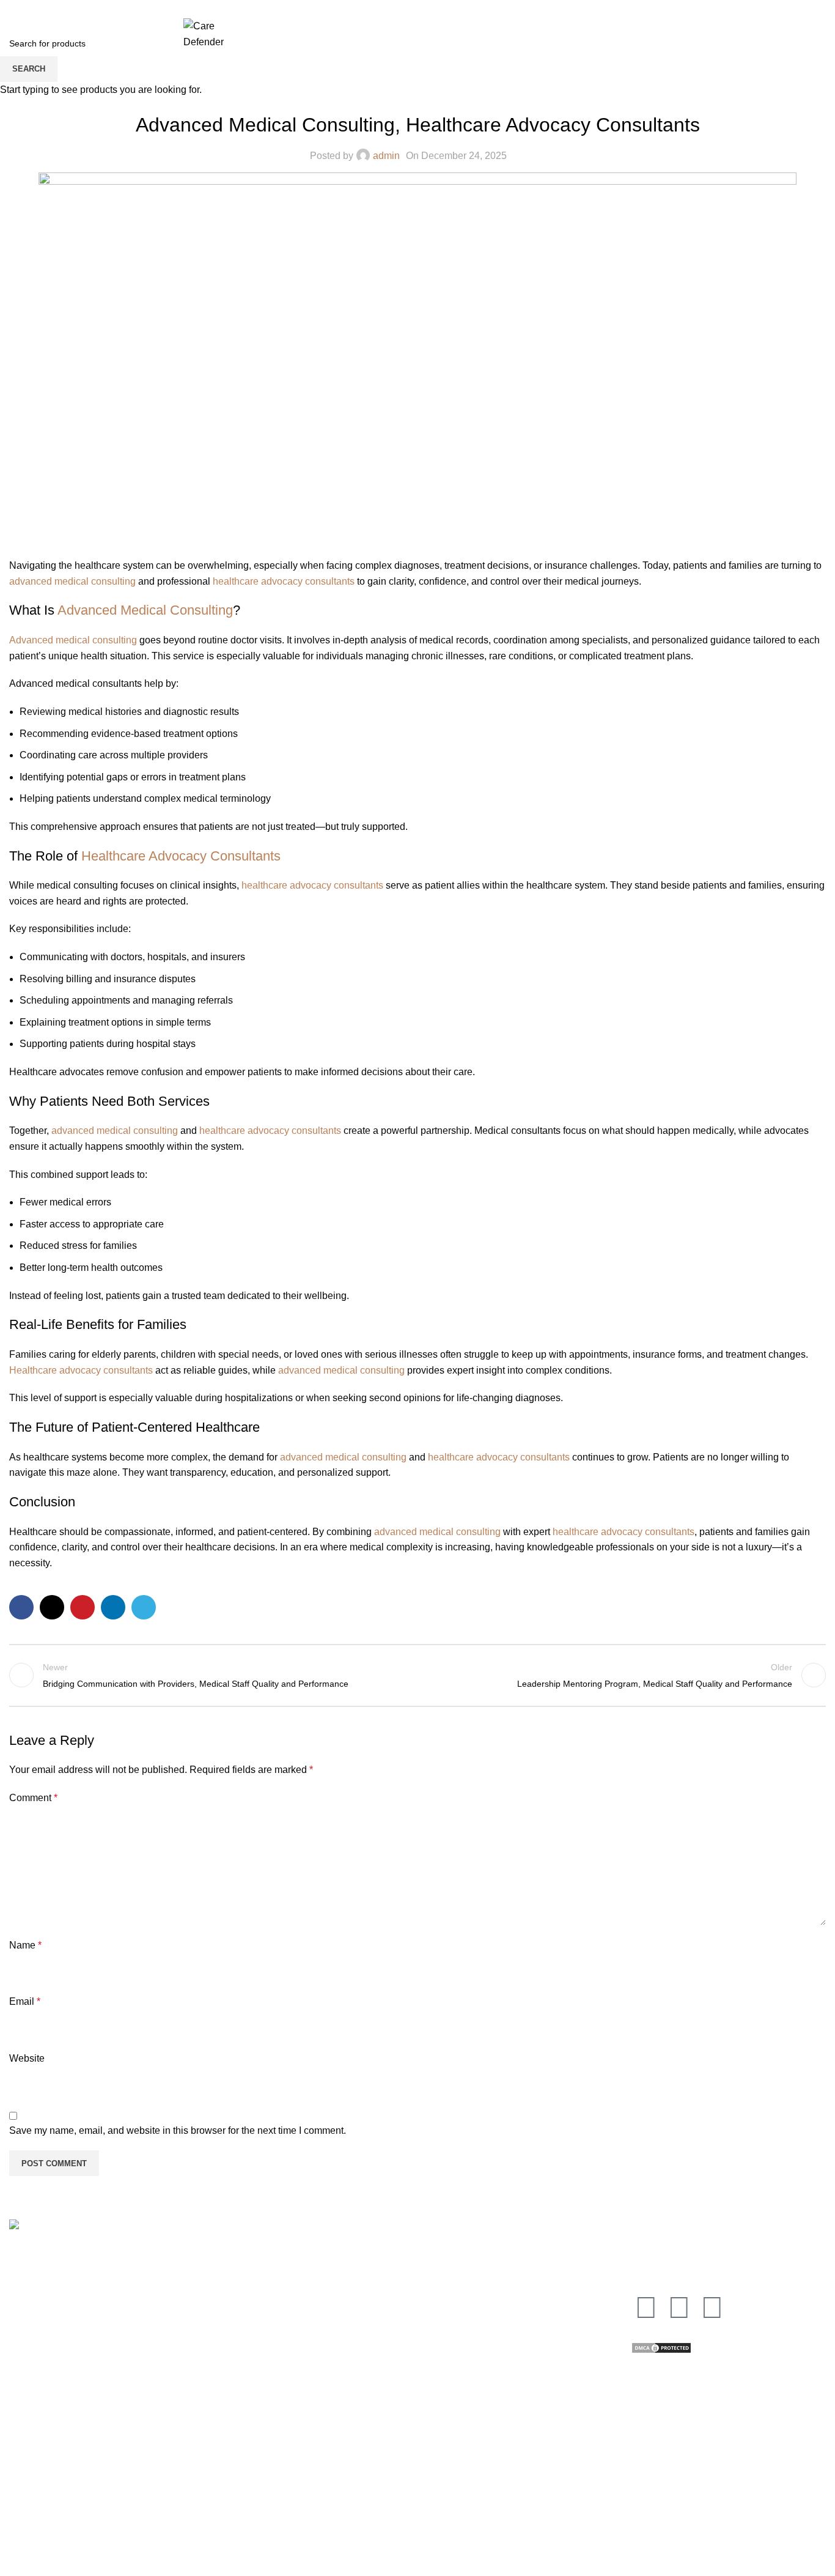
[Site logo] (204, 33)
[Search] (648, 46)
